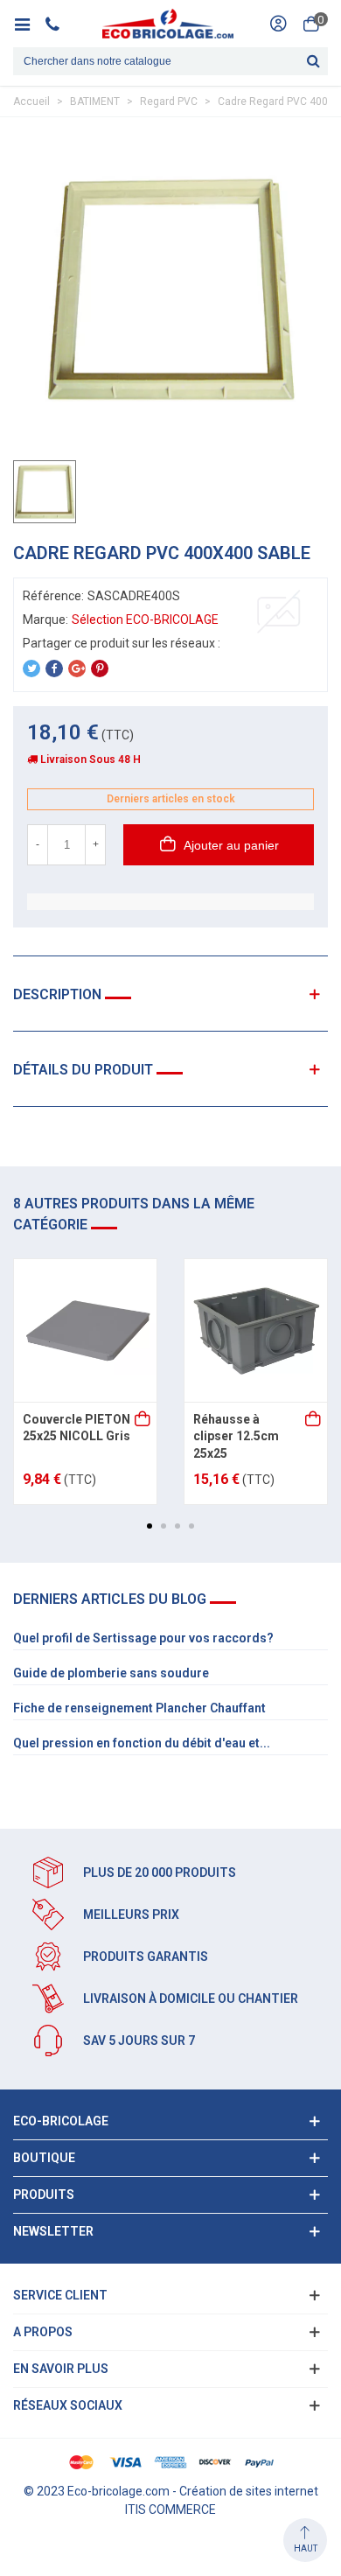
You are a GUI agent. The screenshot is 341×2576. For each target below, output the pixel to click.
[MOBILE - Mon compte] (278, 24)
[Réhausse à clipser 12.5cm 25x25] (256, 1330)
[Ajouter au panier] (143, 1420)
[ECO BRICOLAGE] (168, 24)
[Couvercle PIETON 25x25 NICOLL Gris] (85, 1330)
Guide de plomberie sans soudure (111, 1673)
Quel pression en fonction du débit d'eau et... (142, 1743)
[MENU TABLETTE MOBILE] (28, 24)
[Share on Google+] (77, 668)
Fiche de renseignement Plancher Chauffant (139, 1708)
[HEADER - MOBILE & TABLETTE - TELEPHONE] (59, 24)
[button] (150, 1526)
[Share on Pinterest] (100, 668)
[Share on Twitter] (31, 668)
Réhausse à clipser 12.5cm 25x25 (236, 1436)
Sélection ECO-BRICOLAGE (145, 619)
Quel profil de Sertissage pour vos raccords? (143, 1638)
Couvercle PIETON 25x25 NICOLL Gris (77, 1428)
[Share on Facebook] (54, 668)
